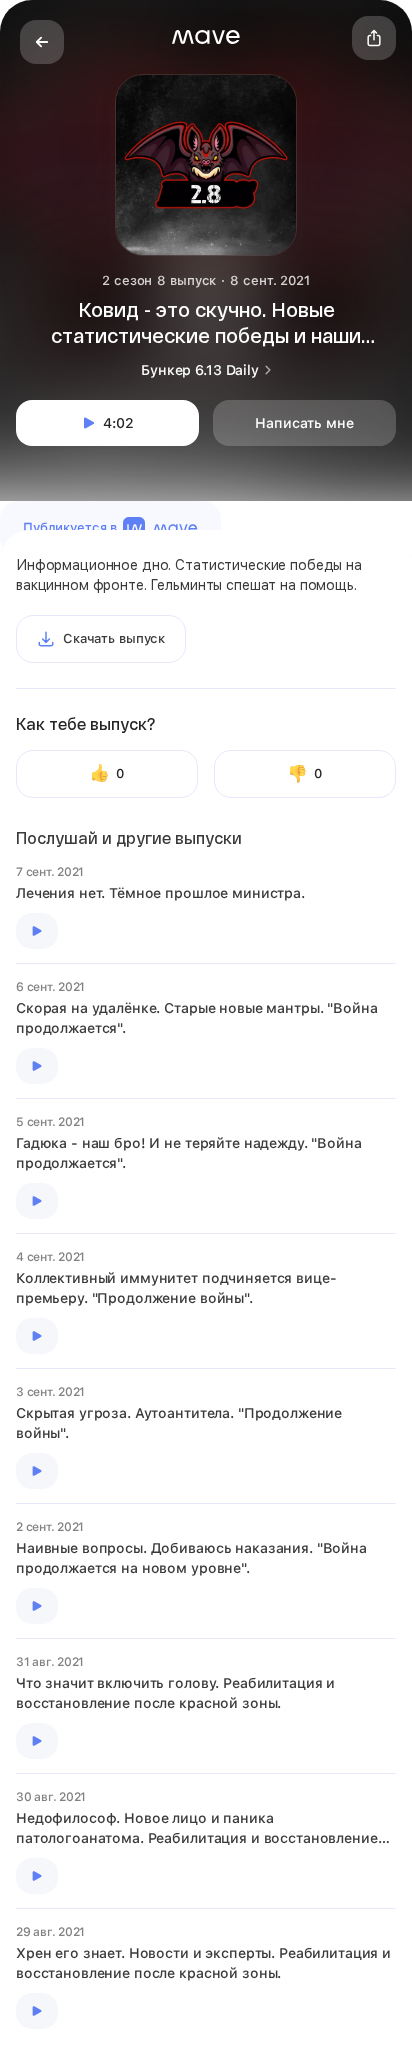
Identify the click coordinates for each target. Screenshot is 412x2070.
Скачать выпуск (114, 638)
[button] (206, 37)
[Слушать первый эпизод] (37, 931)
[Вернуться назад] (42, 42)
